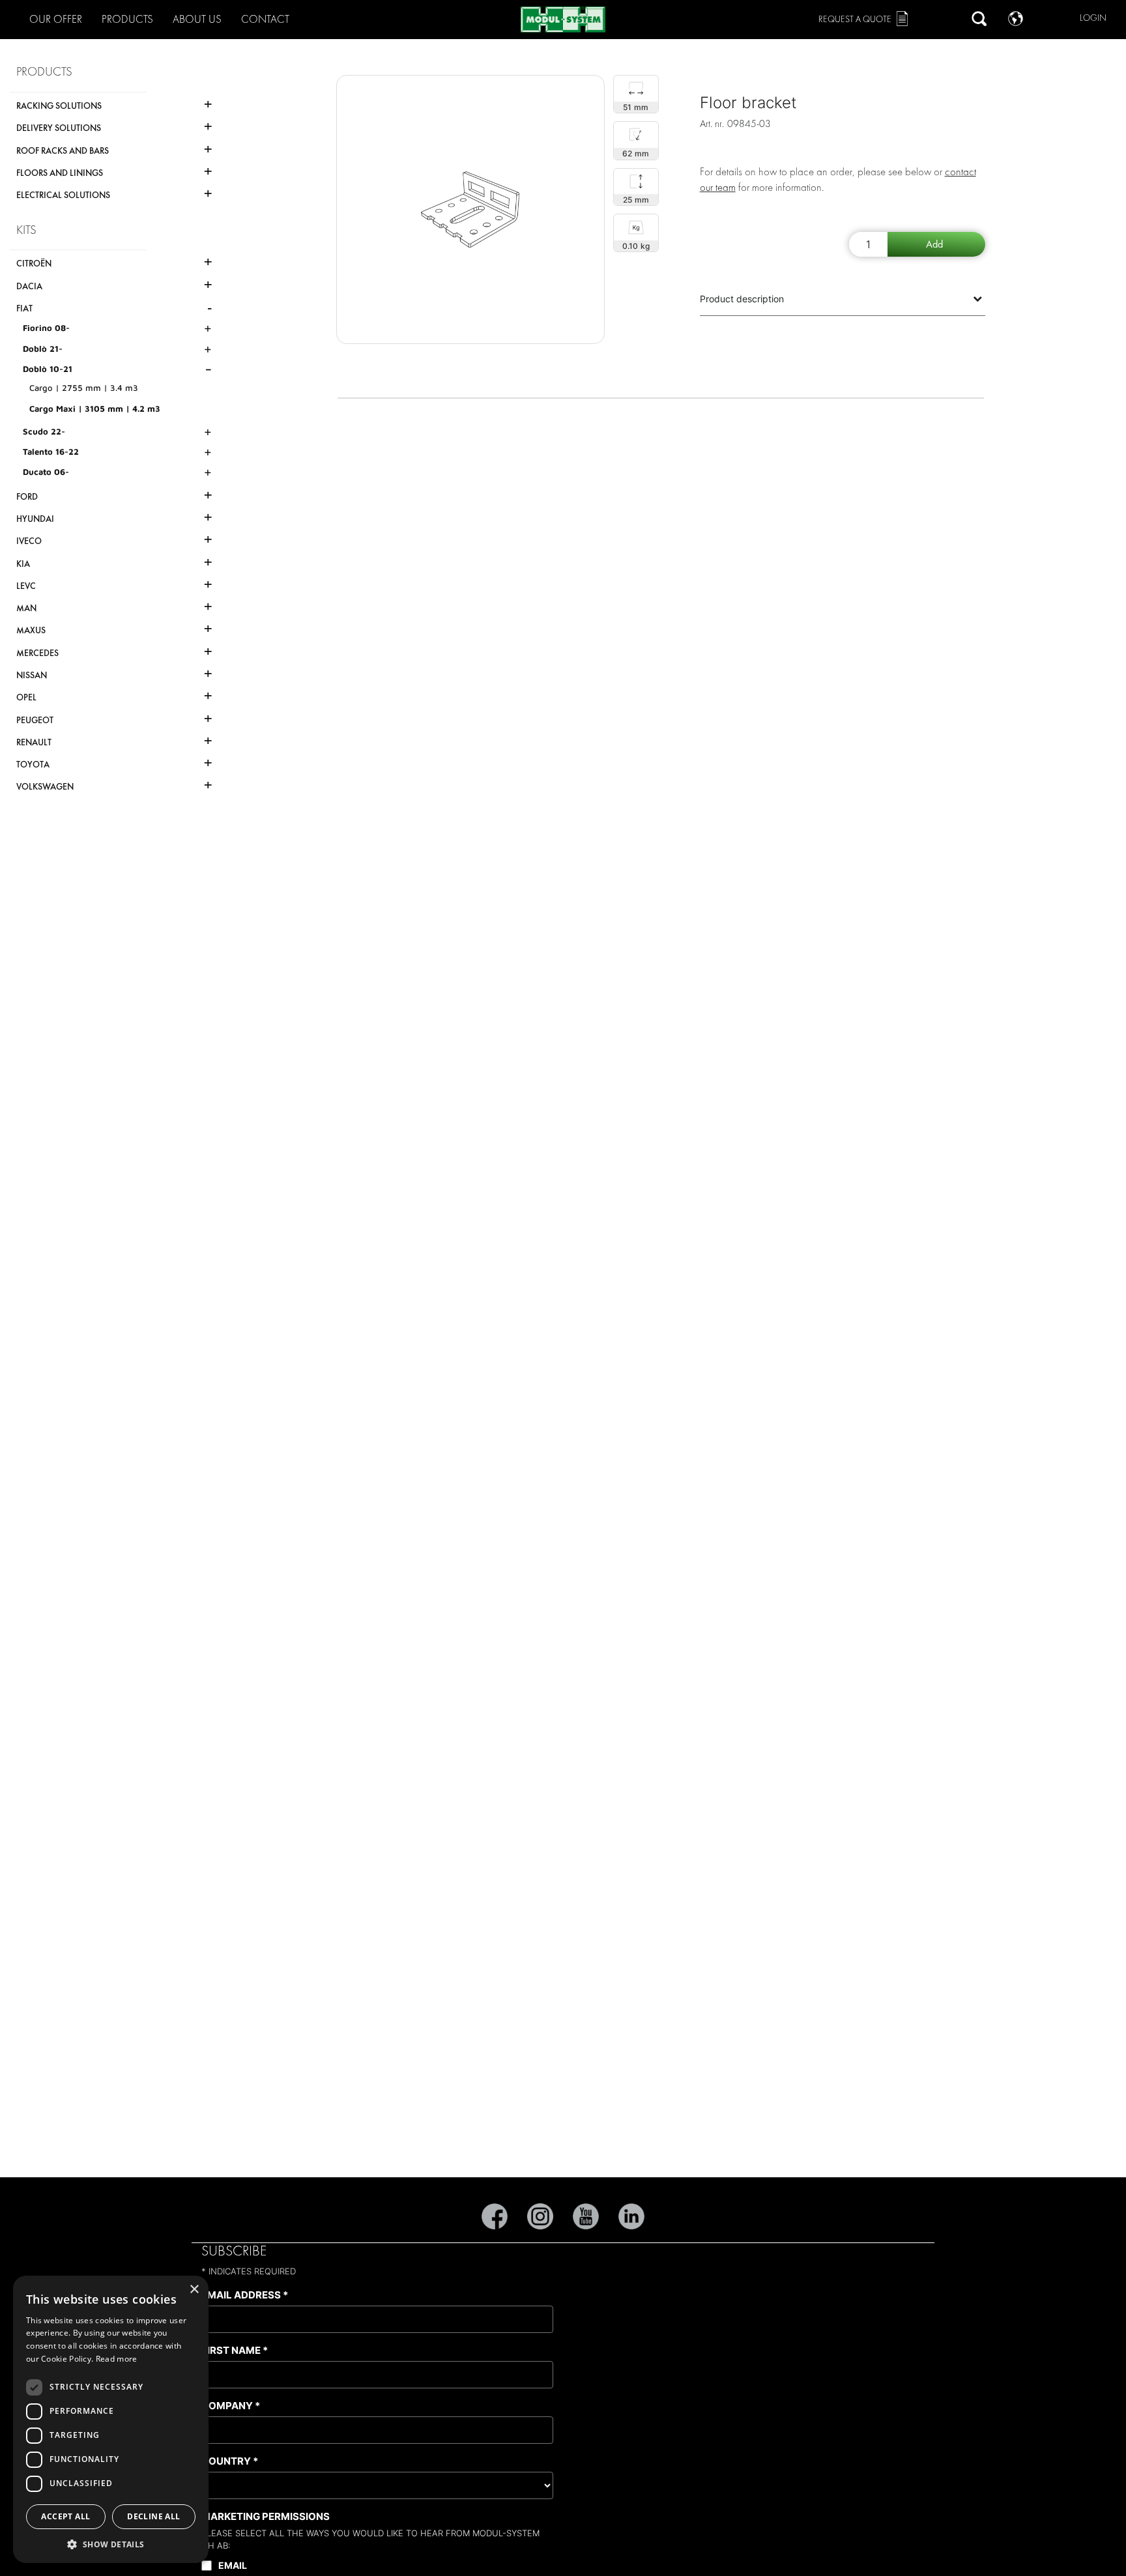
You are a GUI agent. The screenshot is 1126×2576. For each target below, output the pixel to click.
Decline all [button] (153, 2516)
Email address (245, 2295)
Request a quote (855, 19)
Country (230, 2461)
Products (127, 19)
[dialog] (111, 2419)
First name (235, 2350)
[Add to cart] (936, 244)
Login (1093, 18)
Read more (117, 2359)
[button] (111, 2544)
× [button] (194, 2290)
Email (233, 2565)
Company (231, 2406)
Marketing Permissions (266, 2516)
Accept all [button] (65, 2516)
